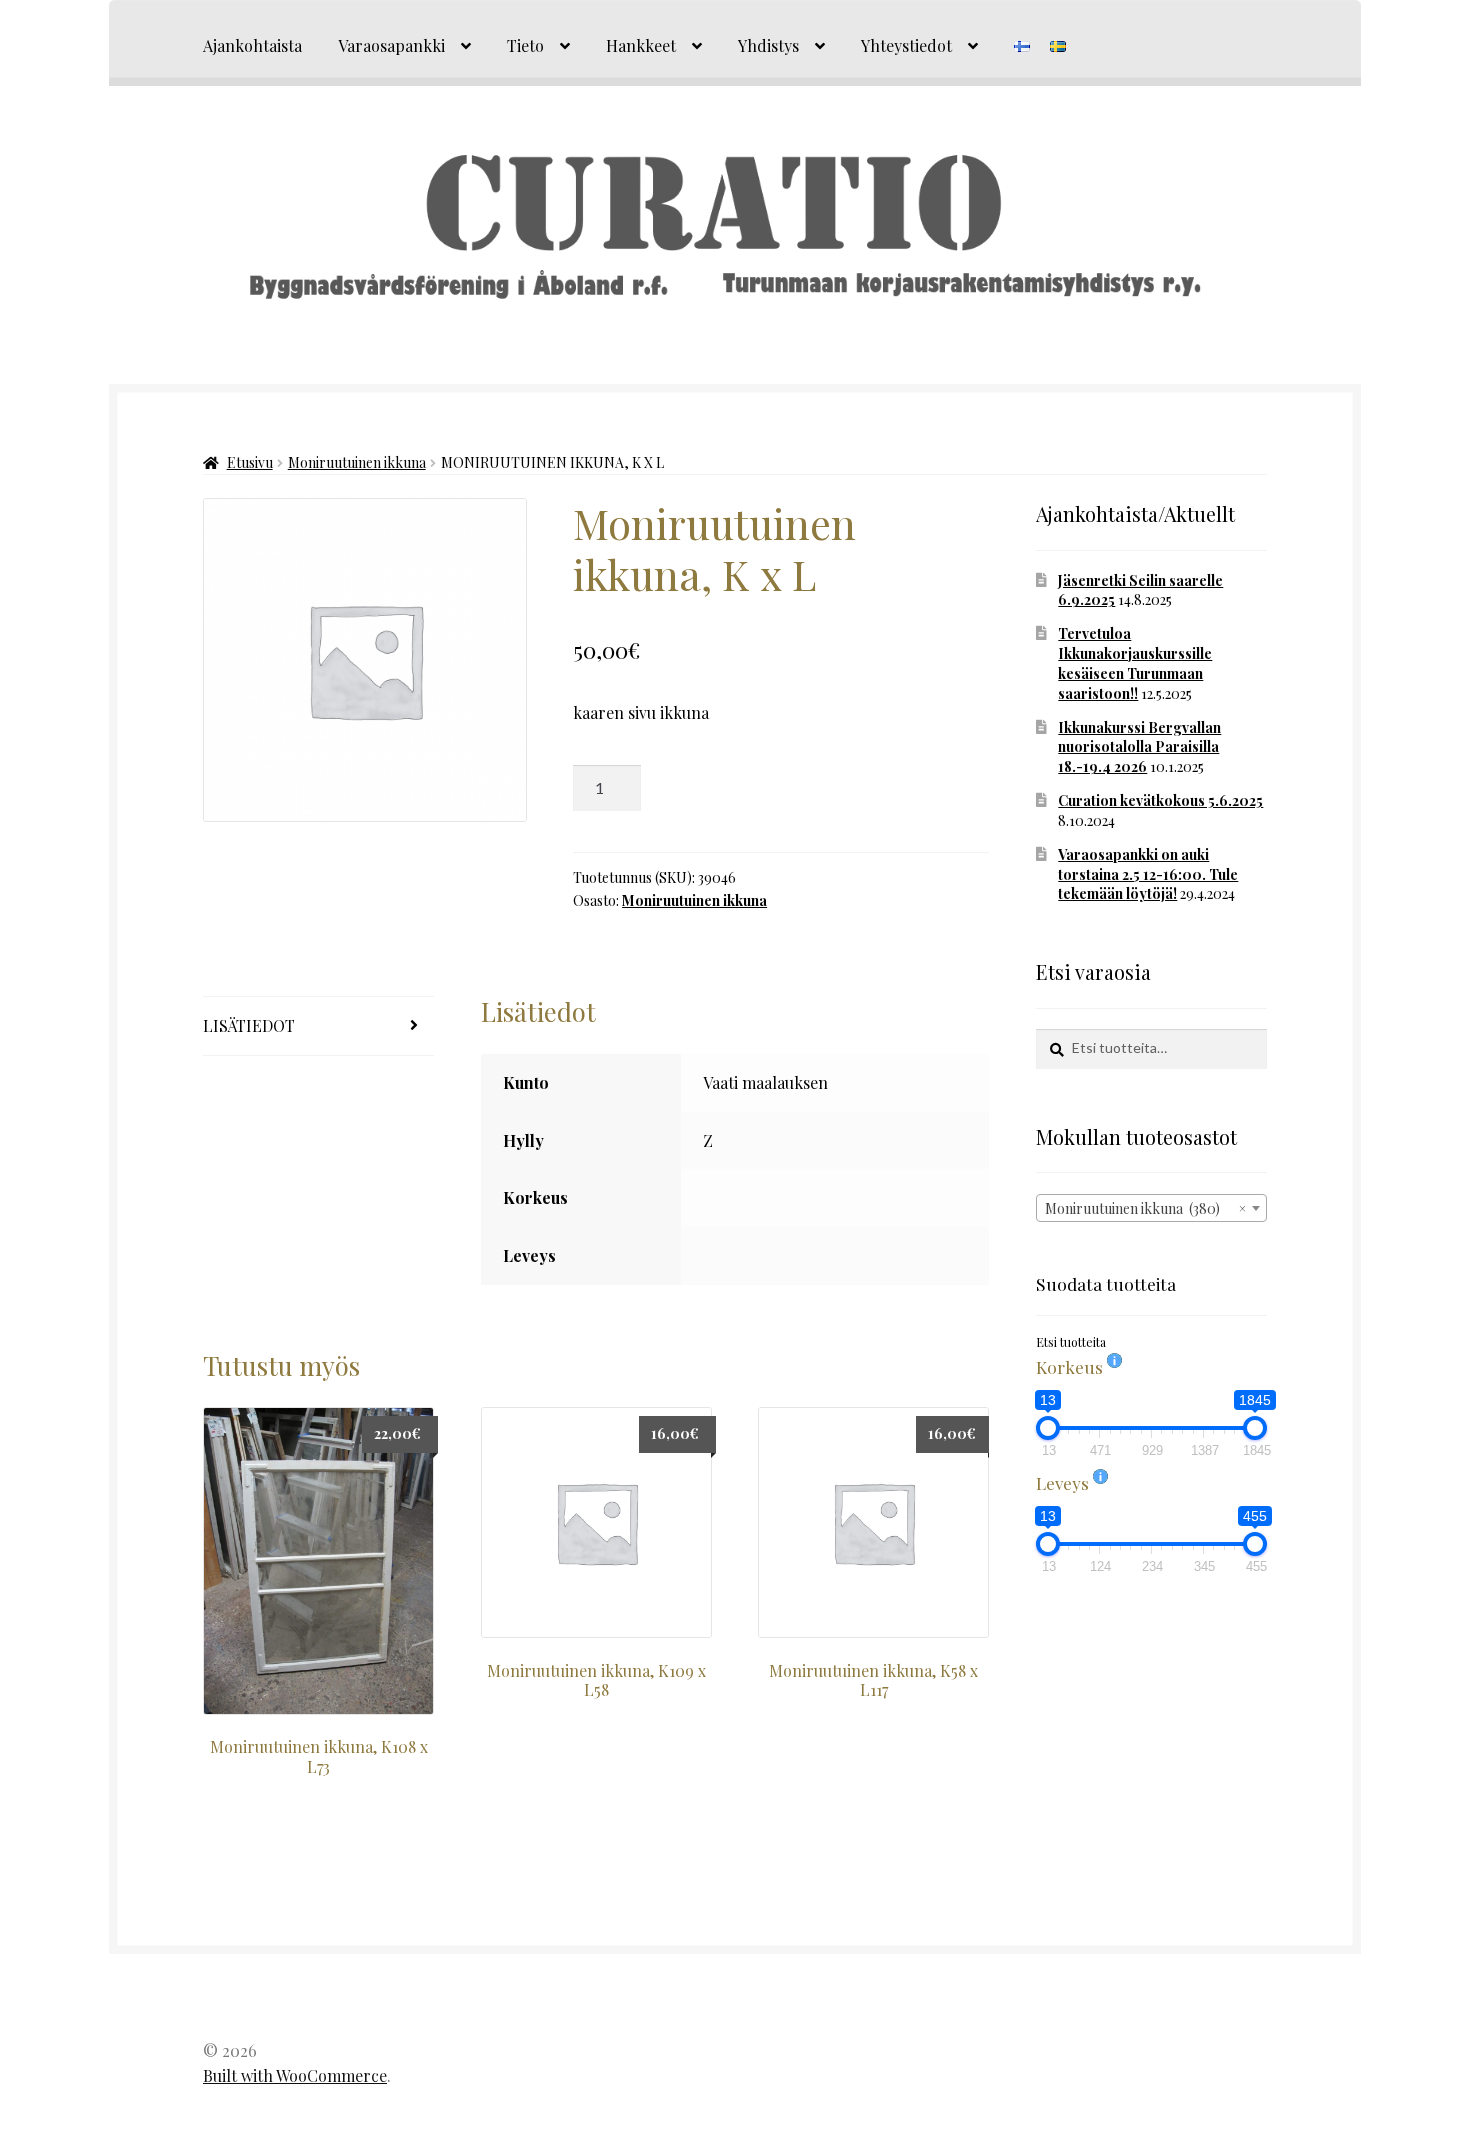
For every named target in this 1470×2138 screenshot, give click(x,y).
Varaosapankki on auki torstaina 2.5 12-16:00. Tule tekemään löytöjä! (1148, 874)
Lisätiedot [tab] (249, 1025)
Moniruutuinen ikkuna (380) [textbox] (1145, 1208)
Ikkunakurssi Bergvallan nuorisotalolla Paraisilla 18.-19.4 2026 (1139, 747)
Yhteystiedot (906, 45)
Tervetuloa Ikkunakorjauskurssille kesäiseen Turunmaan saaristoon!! (1135, 663)
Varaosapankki (391, 45)
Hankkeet (641, 45)
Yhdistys (768, 45)
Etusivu (250, 462)
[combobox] (1151, 1208)
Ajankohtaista (252, 45)
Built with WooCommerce (295, 2075)
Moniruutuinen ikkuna (357, 462)
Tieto (525, 45)
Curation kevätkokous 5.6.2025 (1160, 800)
